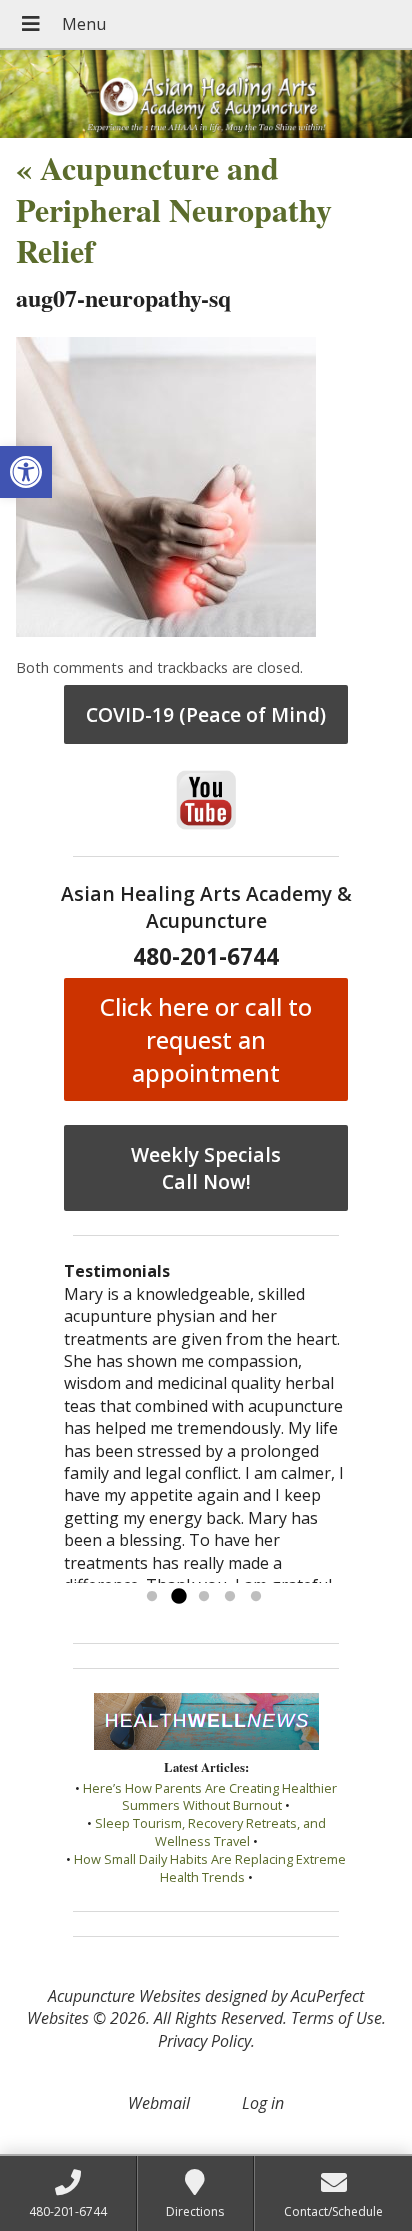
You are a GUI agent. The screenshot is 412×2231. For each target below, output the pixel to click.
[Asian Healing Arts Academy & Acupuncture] (206, 94)
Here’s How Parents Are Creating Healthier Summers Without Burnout (210, 1797)
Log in (263, 2103)
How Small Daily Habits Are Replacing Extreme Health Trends (210, 1868)
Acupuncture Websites (124, 1996)
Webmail (159, 2103)
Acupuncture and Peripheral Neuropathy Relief (174, 209)
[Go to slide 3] (204, 1597)
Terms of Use (336, 2018)
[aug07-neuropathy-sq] (166, 631)
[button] (26, 472)
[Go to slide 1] (152, 1597)
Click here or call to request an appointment (206, 1039)
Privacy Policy (204, 2041)
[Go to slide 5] (256, 1597)
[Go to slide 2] (178, 1597)
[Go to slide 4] (230, 1597)
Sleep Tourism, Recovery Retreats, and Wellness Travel (210, 1832)
